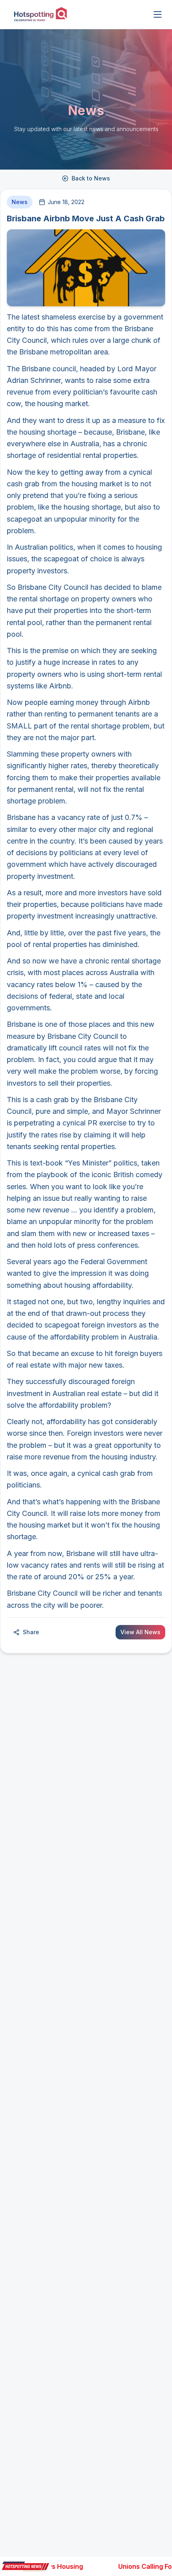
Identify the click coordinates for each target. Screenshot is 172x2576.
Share (31, 1632)
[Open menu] (158, 14)
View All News (140, 1632)
